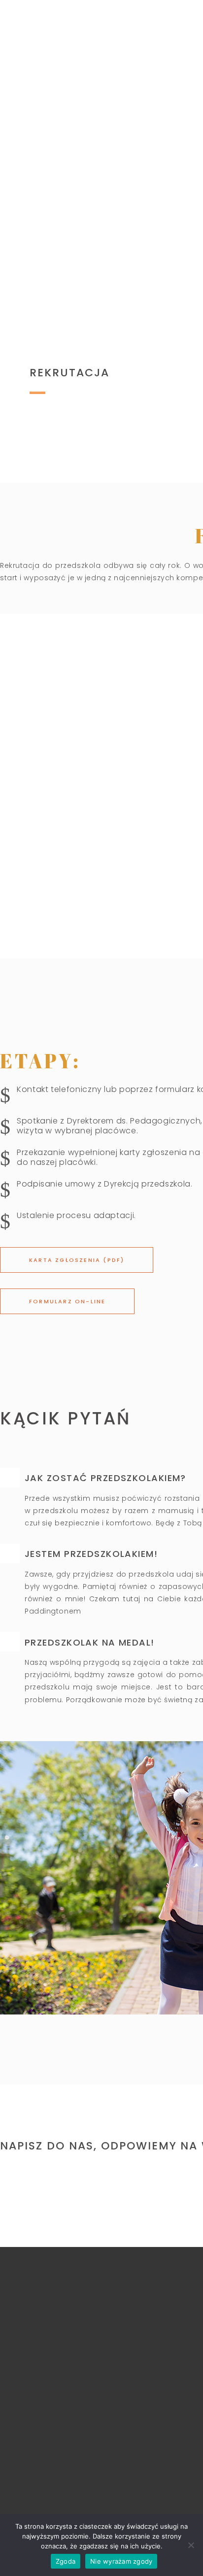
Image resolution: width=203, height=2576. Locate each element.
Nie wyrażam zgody (121, 2561)
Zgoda (66, 2561)
